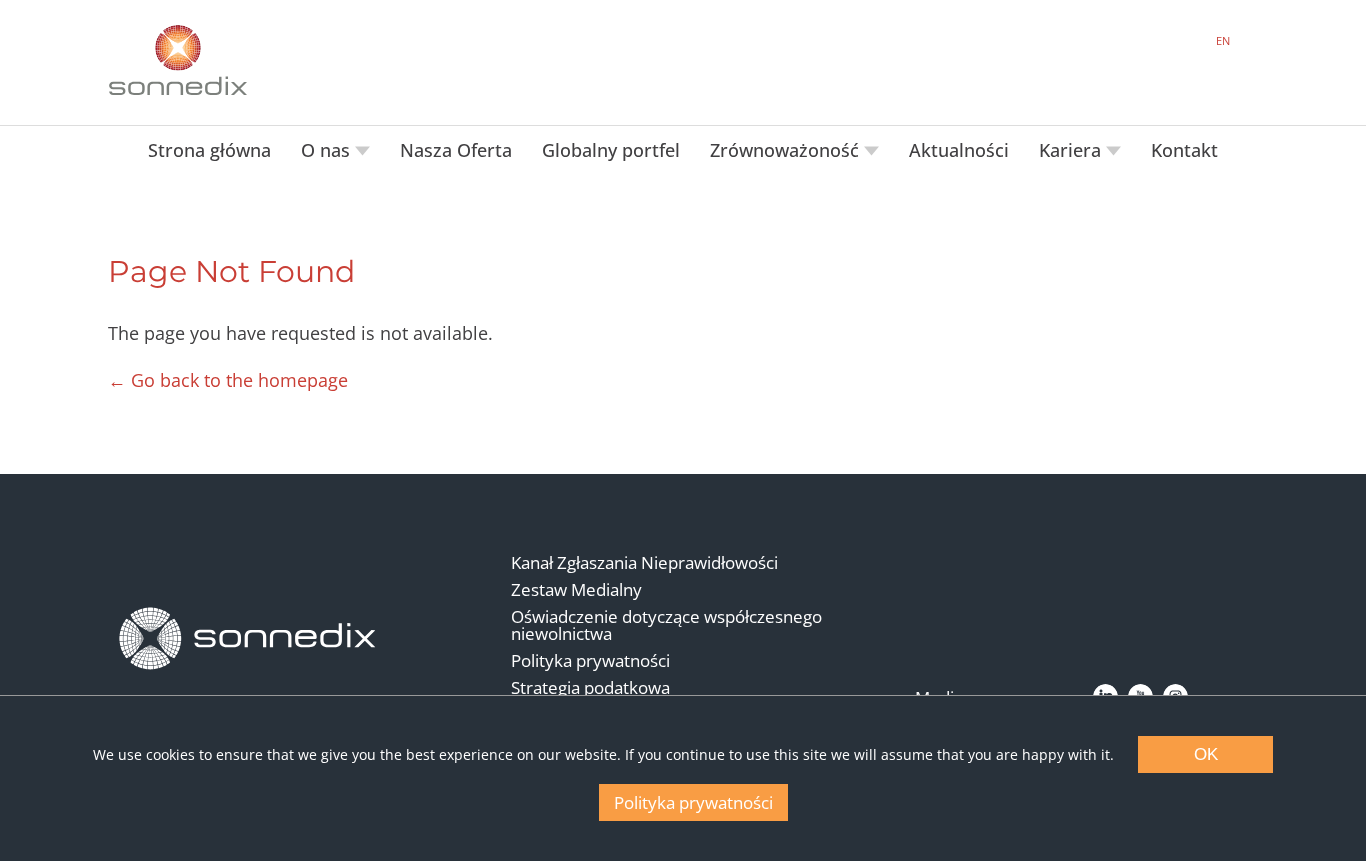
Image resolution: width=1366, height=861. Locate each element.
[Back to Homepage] (248, 638)
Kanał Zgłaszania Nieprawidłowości (644, 562)
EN (1223, 40)
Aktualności (959, 150)
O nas (328, 150)
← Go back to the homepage (228, 380)
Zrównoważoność (787, 150)
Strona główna (209, 150)
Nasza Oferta (456, 150)
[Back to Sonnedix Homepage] (178, 60)
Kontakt (1184, 150)
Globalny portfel (611, 150)
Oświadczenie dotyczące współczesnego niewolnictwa (666, 625)
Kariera (1072, 150)
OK (1206, 754)
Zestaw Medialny (576, 589)
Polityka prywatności (590, 660)
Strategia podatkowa (590, 687)
